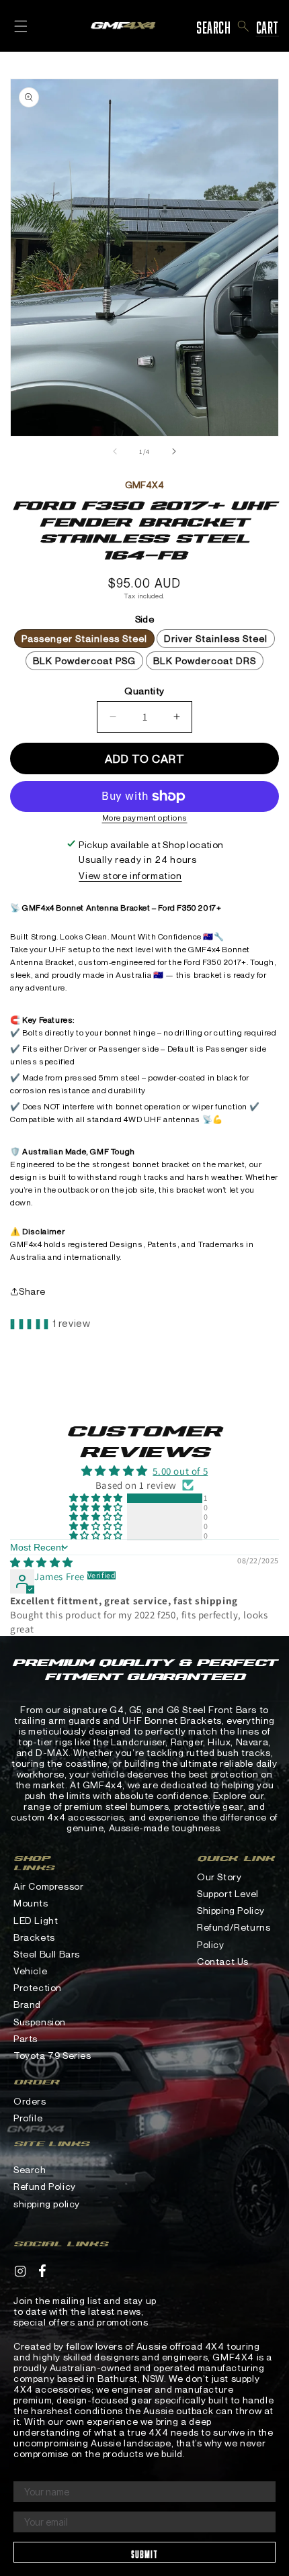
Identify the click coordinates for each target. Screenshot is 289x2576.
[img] (42, 1562)
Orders (30, 2101)
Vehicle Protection (38, 1979)
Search (30, 2169)
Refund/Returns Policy (234, 1935)
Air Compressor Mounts (48, 1894)
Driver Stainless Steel (216, 638)
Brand (27, 2004)
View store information (130, 875)
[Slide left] (115, 451)
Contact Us (223, 1961)
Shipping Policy (231, 1910)
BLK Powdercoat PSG (84, 660)
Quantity (144, 691)
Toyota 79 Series (52, 2055)
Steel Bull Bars (47, 1954)
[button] (244, 26)
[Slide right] (174, 451)
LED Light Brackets (36, 1929)
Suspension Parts (40, 2030)
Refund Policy (45, 2186)
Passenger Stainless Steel (84, 638)
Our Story (219, 1877)
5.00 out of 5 (180, 1471)
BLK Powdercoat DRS (205, 660)
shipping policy (47, 2204)
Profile (28, 2118)
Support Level (228, 1893)
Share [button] (32, 1291)
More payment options (145, 818)
